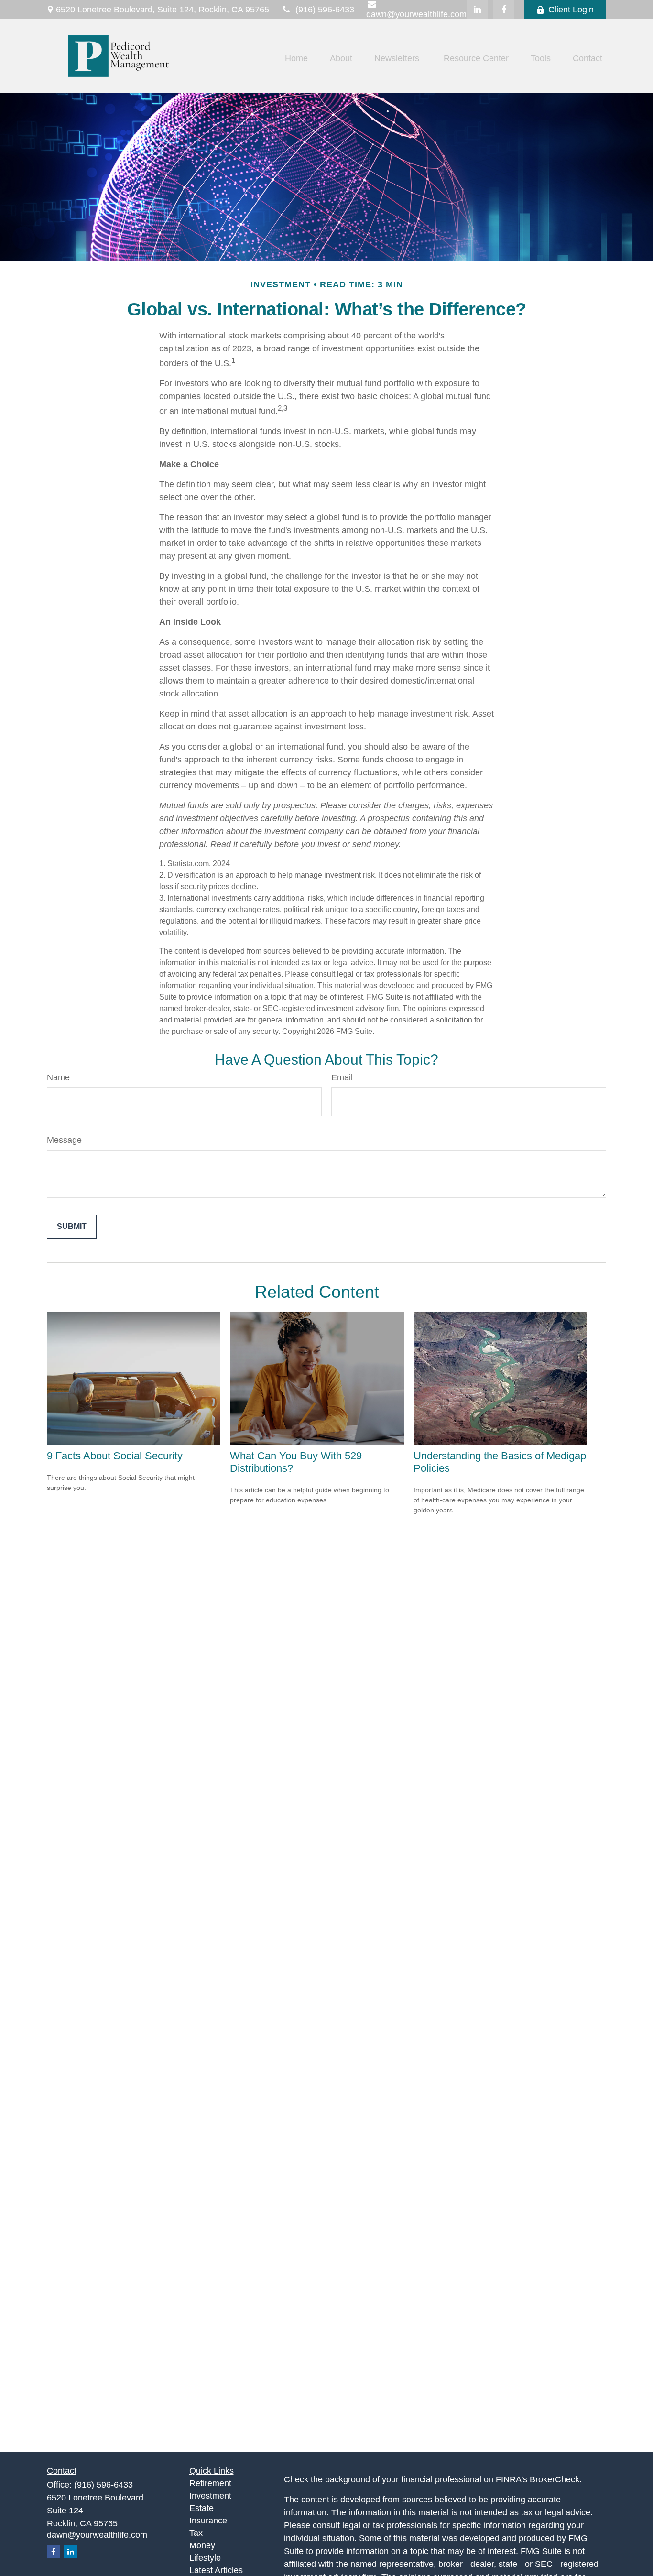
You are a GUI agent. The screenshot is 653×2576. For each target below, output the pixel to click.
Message (64, 1140)
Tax (196, 2533)
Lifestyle (205, 2558)
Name (58, 1077)
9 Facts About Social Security (115, 1456)
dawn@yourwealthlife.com (97, 2535)
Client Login (571, 10)
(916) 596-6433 (325, 10)
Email (342, 1077)
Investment (210, 2496)
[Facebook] (504, 10)
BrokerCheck (555, 2479)
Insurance (208, 2521)
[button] (296, 59)
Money (202, 2545)
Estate (201, 2508)
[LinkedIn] (477, 10)
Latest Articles (216, 2570)
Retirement (210, 2483)
